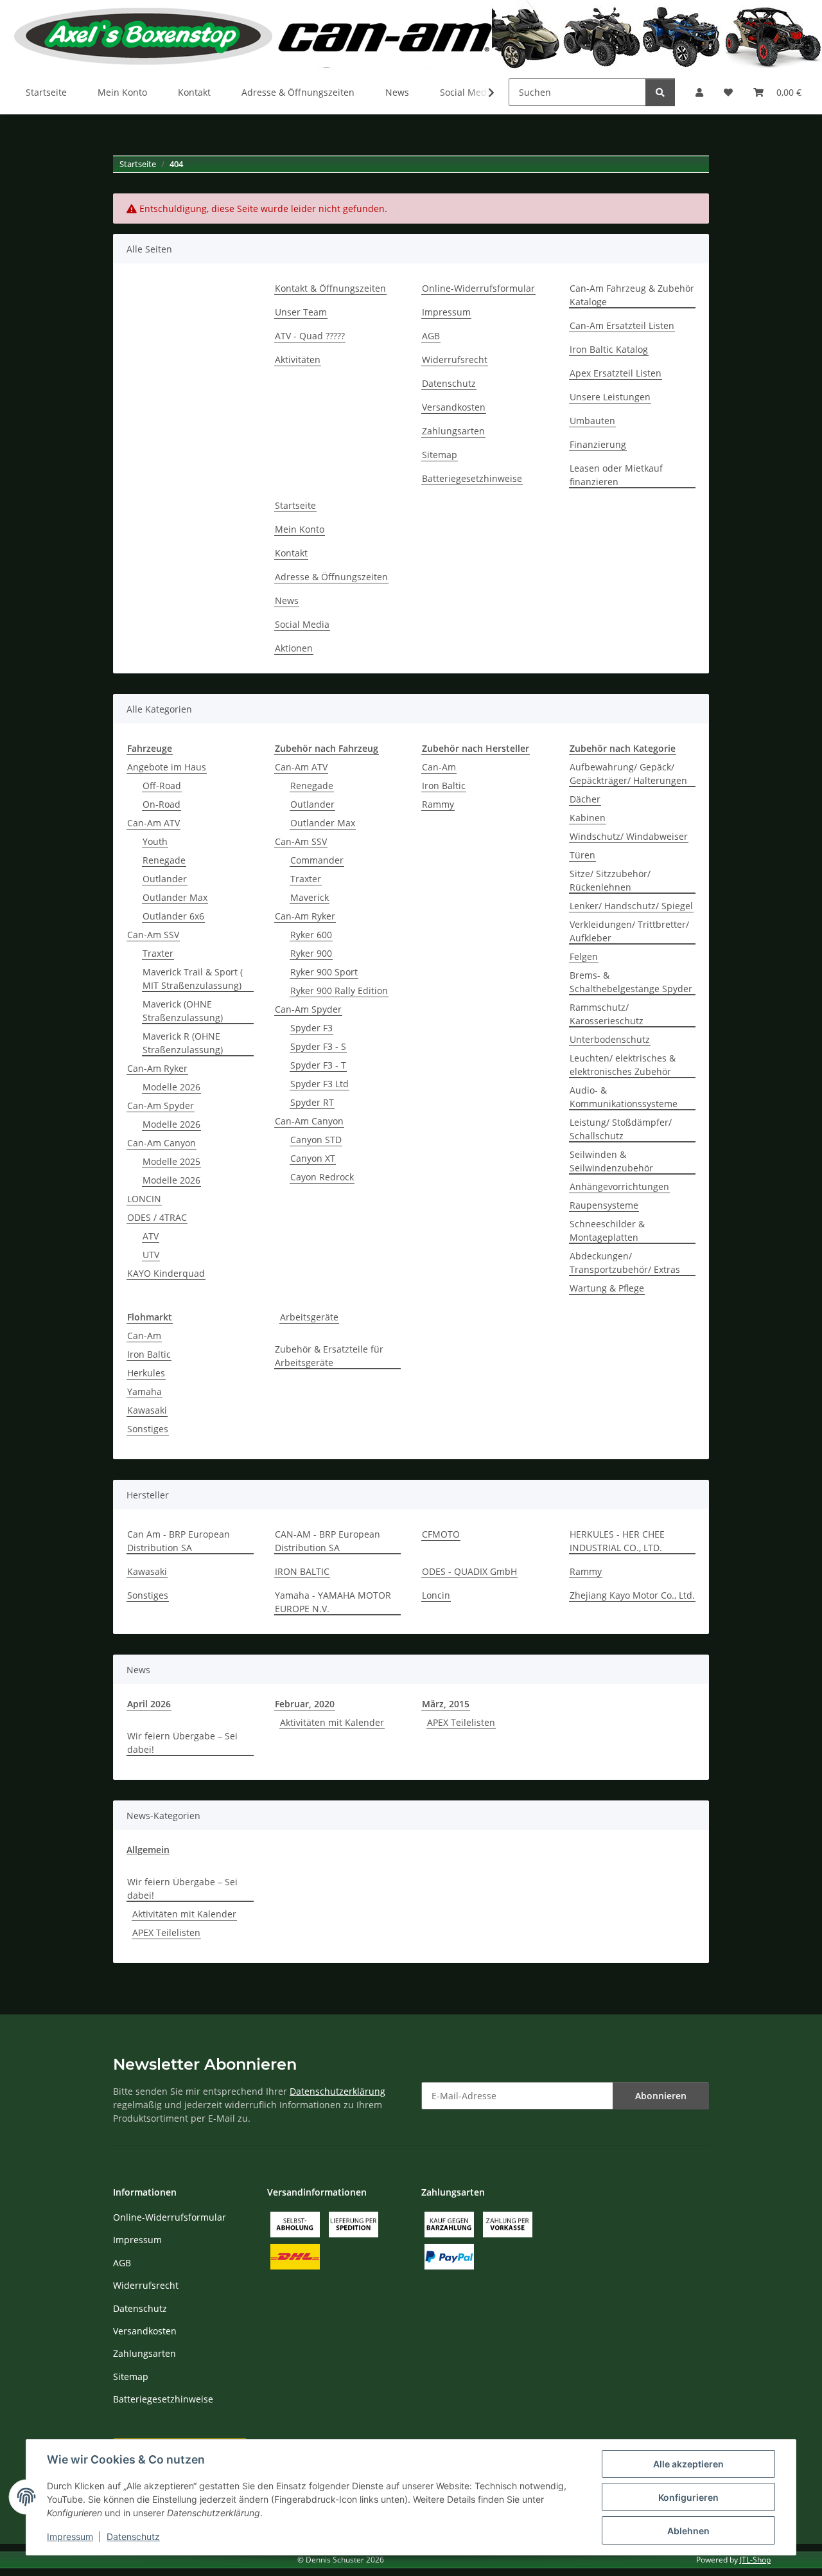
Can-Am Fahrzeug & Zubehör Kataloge (632, 295)
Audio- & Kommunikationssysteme (624, 1097)
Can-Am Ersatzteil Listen (622, 325)
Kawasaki (147, 1410)
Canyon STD (316, 1140)
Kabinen (588, 818)
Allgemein (148, 1850)
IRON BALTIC (302, 1571)
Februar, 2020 (305, 1704)
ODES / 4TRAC (157, 1217)
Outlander (165, 879)
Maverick (310, 897)
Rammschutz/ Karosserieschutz (607, 1014)
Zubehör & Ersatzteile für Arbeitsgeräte (329, 1356)
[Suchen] (660, 92)
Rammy (438, 804)
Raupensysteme (604, 1205)
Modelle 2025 (171, 1161)
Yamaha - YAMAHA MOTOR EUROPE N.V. (333, 1602)
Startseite (46, 92)
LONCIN (144, 1199)
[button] (699, 92)
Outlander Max (175, 897)
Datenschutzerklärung (337, 2091)
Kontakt (194, 92)
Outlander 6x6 (173, 916)
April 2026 (149, 1704)
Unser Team (301, 312)
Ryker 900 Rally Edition (339, 990)
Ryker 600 (311, 935)
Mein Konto (122, 92)
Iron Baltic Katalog (609, 349)
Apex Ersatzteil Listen (616, 373)
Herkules (146, 1373)
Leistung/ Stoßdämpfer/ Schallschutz (621, 1129)
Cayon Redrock (322, 1177)
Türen (582, 855)
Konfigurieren (688, 2497)
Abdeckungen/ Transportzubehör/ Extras (625, 1263)
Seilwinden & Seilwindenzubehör (611, 1161)
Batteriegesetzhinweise (472, 478)
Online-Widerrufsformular (478, 288)
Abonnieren (661, 2096)
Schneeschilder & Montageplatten (607, 1230)
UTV (151, 1255)
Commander (317, 860)
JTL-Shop (755, 2560)
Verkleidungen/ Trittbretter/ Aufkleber (629, 931)
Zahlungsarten (453, 431)
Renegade (164, 860)
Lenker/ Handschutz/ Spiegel (631, 906)
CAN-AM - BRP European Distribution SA (328, 1541)
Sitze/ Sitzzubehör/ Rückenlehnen (610, 880)
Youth (155, 841)
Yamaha (144, 1391)
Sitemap (440, 455)
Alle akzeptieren (688, 2464)
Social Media (302, 624)
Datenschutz (133, 2536)
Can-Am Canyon (162, 1143)
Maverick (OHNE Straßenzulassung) (183, 1011)
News (397, 92)
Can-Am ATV (153, 823)
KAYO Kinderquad (166, 1273)
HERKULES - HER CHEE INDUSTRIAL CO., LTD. (617, 1541)
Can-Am (439, 767)
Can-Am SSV (153, 935)
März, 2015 (446, 1704)
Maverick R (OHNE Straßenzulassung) (183, 1043)
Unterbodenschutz (610, 1039)
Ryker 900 (311, 953)
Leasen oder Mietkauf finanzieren (616, 475)
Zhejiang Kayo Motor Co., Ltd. (632, 1595)
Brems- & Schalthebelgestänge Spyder (631, 982)
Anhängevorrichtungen (619, 1186)
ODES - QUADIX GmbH (469, 1571)
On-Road (162, 804)
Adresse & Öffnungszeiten (298, 92)
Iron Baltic (444, 786)
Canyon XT (313, 1158)
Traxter (158, 953)
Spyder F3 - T (318, 1065)
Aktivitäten (298, 360)
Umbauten (592, 421)
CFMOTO (441, 1534)
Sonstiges (148, 1429)
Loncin (436, 1595)
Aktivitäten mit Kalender (332, 1722)
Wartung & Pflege (607, 1288)
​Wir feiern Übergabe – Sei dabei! (182, 1743)
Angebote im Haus (167, 767)
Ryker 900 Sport (324, 972)
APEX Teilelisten (461, 1722)
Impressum (70, 2536)
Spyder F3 (311, 1028)
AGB (431, 336)
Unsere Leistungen (610, 397)
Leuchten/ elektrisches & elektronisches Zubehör (623, 1065)
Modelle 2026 (171, 1087)
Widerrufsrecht (455, 360)
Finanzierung (598, 444)
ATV (151, 1236)
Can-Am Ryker (157, 1068)
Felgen (584, 956)
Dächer (585, 799)
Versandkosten (454, 407)
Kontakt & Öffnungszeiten (330, 288)
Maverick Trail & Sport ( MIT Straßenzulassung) (193, 979)
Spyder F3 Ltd (319, 1084)
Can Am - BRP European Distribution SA (179, 1541)
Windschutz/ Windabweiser (629, 836)
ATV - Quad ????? (310, 336)
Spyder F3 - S (318, 1046)
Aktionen (294, 648)
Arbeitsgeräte (309, 1317)
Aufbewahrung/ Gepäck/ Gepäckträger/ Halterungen (628, 774)
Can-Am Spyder (161, 1106)
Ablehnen (688, 2531)
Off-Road (162, 786)
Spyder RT (312, 1102)
